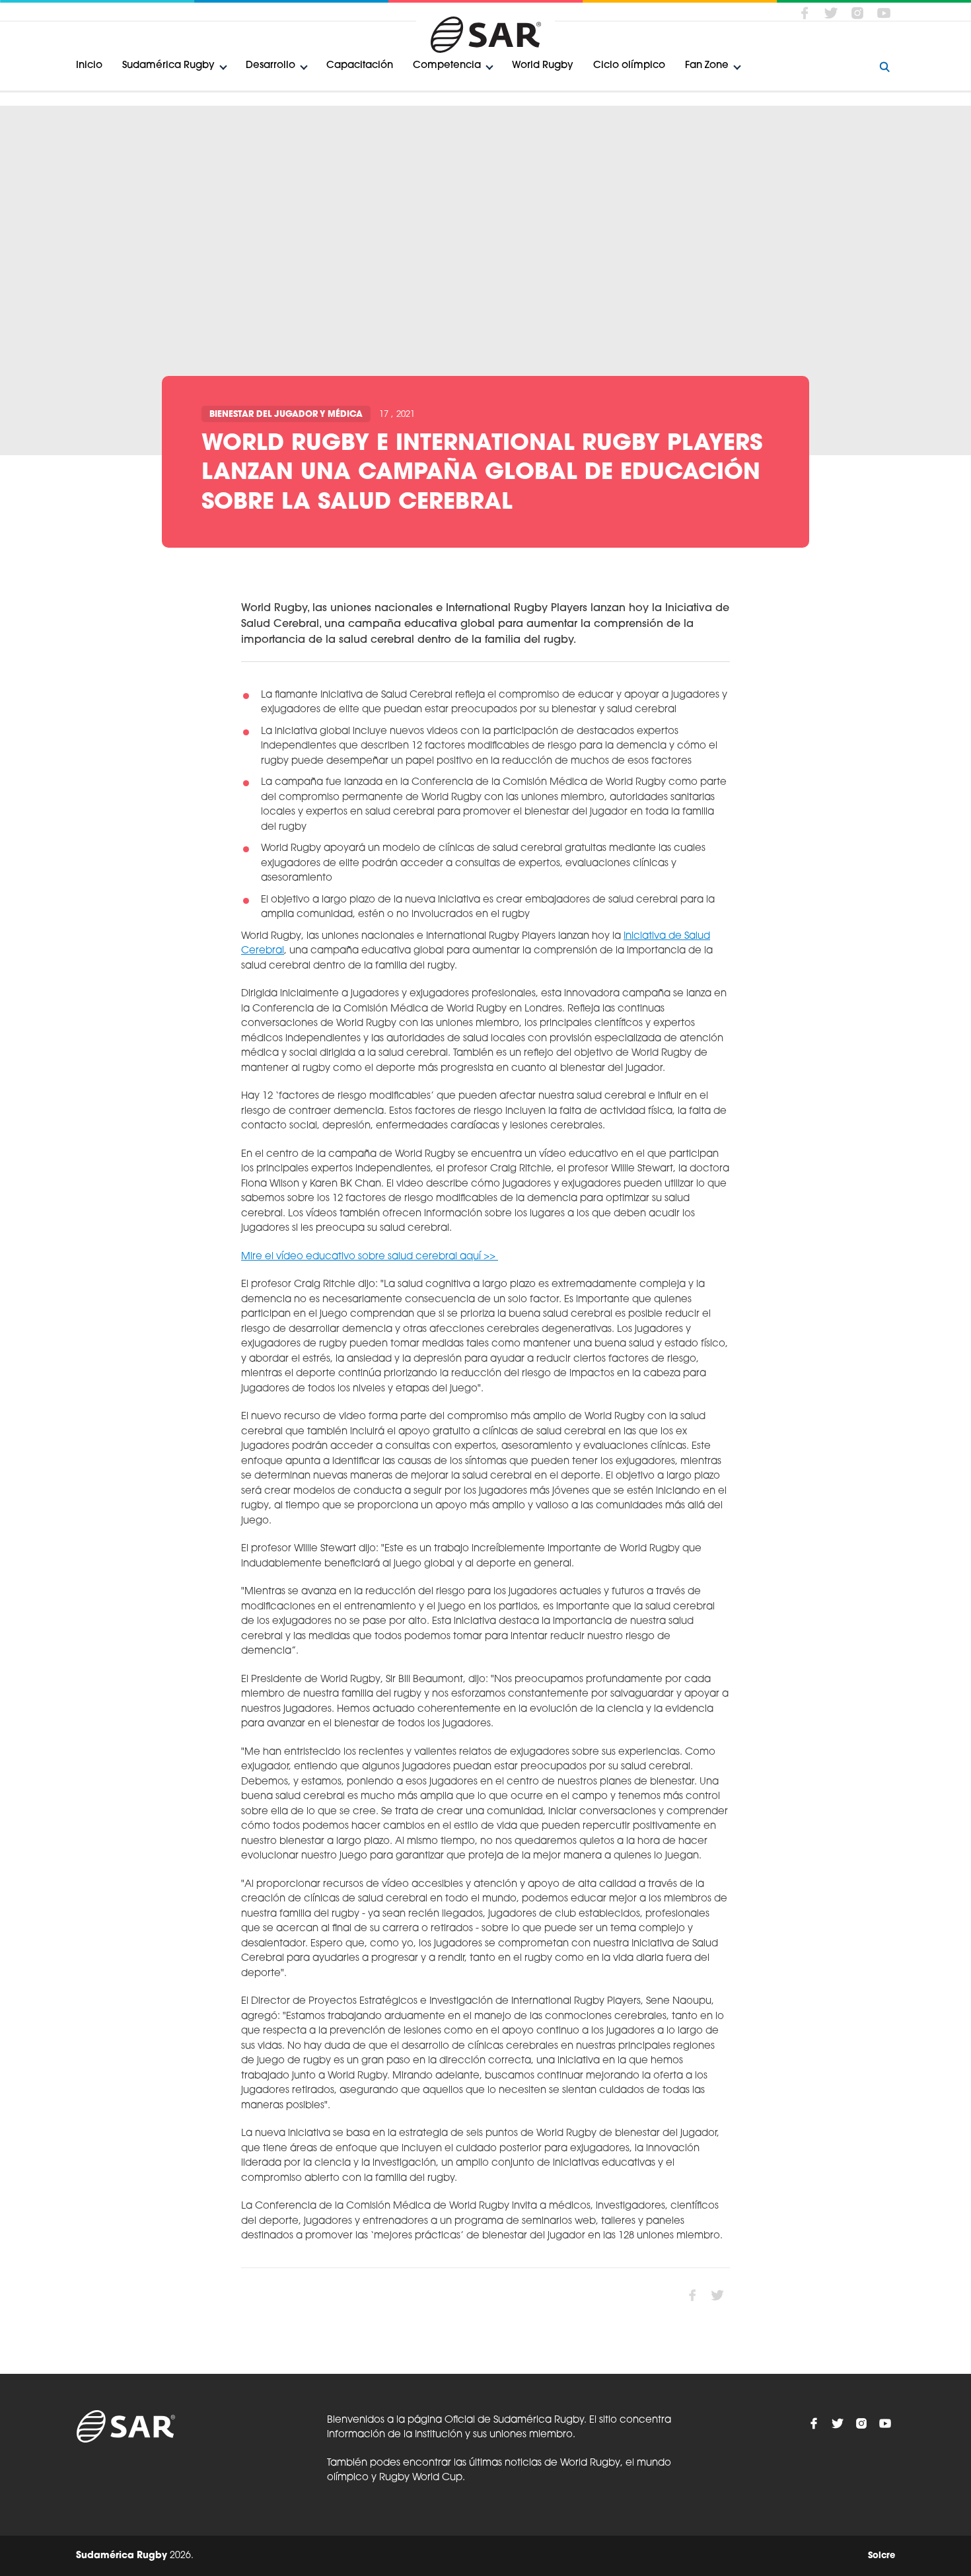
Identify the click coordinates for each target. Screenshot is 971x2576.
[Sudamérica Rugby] (485, 35)
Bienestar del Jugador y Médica (286, 415)
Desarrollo (270, 66)
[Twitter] (831, 13)
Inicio (89, 66)
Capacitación (360, 66)
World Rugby (543, 66)
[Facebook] (805, 13)
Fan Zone (707, 66)
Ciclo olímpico (629, 66)
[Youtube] (884, 13)
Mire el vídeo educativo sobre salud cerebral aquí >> (370, 1257)
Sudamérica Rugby (168, 66)
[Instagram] (857, 13)
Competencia (447, 66)
